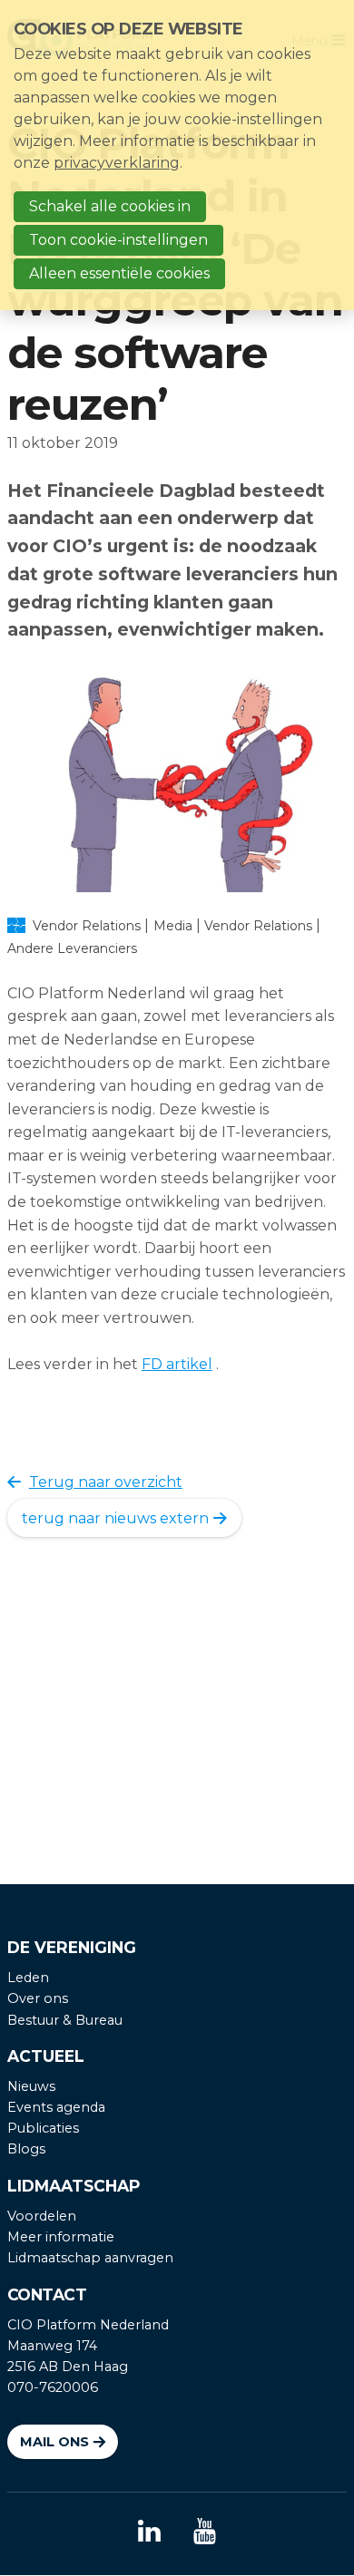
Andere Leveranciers (72, 948)
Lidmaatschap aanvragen (90, 2258)
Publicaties (43, 2128)
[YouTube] (205, 2533)
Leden (28, 1978)
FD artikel (177, 1364)
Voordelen (42, 2216)
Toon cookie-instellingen (118, 240)
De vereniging (72, 1947)
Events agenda (56, 2107)
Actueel (46, 2056)
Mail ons (54, 2442)
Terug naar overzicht (106, 1482)
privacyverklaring (117, 163)
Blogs (26, 2149)
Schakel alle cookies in (110, 206)
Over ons (38, 1998)
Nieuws (31, 2086)
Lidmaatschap (74, 2186)
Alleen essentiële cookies (119, 273)
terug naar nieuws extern (115, 1518)
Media (173, 926)
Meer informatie (61, 2237)
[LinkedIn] (149, 2533)
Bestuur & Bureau (65, 2020)
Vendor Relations (258, 926)
